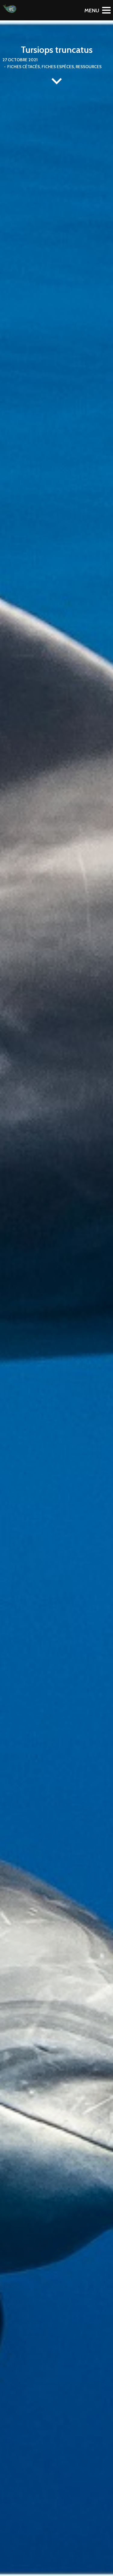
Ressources (89, 67)
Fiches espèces (58, 67)
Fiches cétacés (24, 67)
